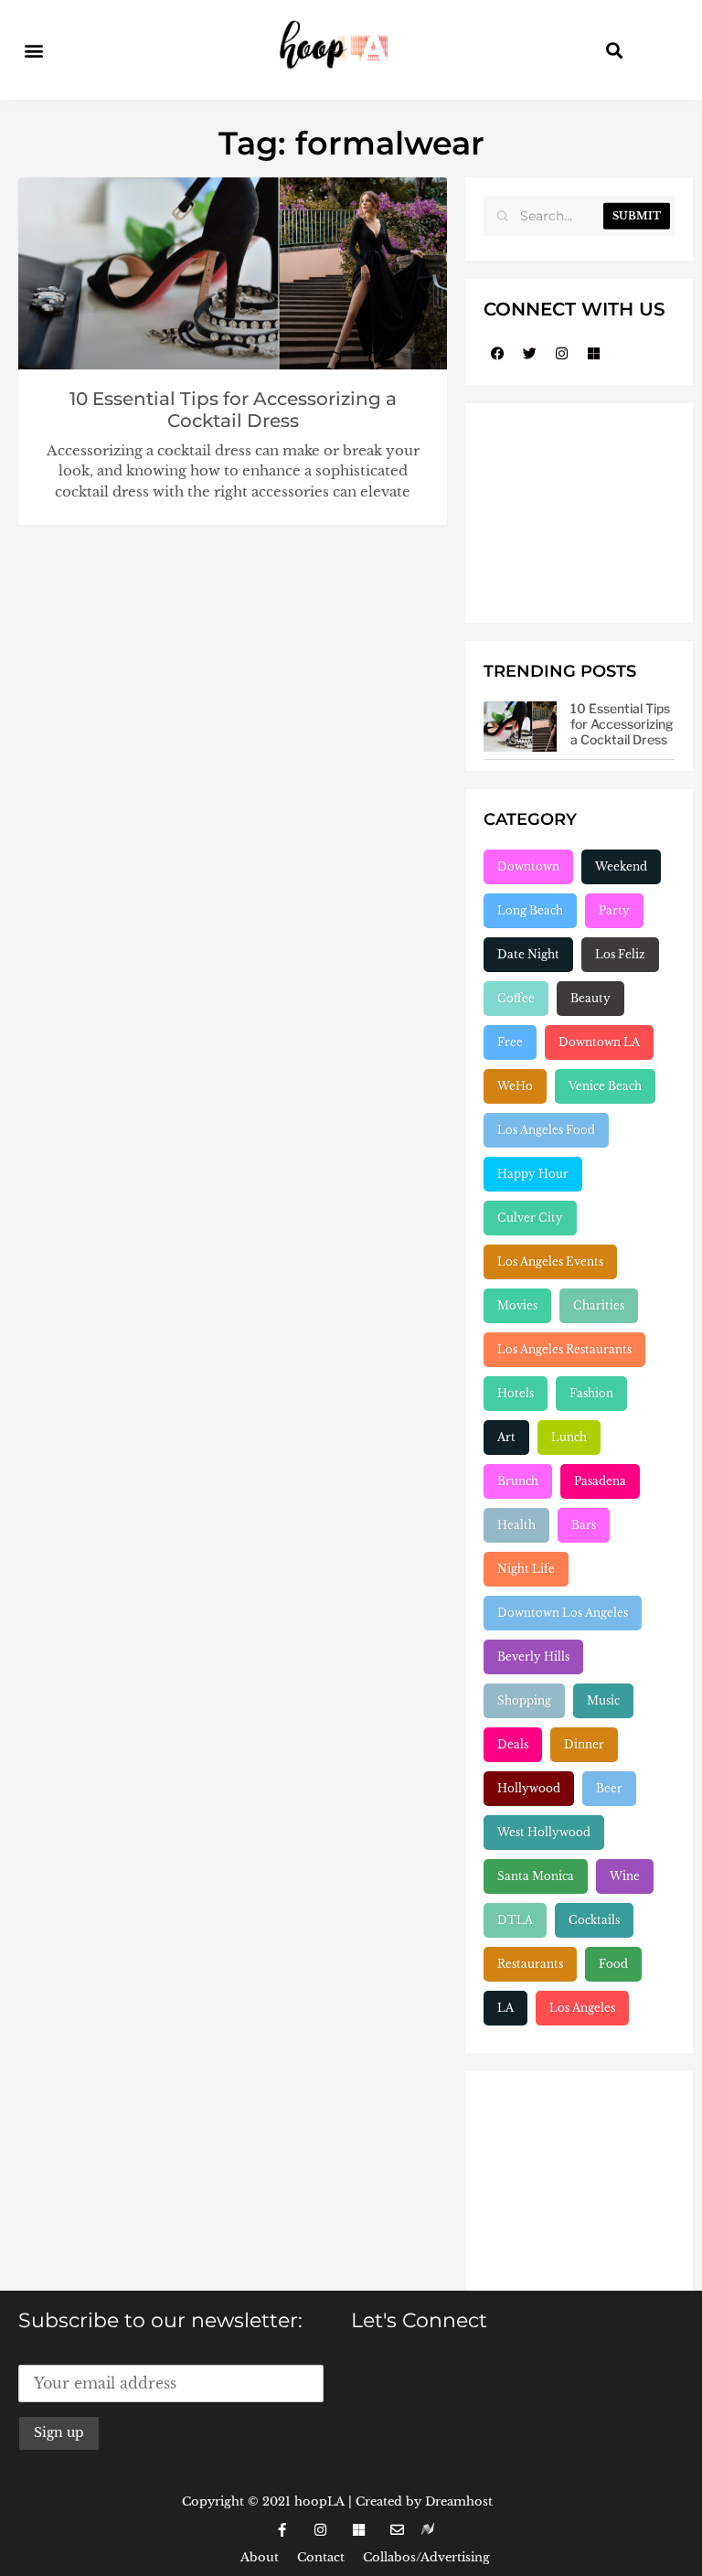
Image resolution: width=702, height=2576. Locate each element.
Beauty (590, 998)
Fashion (591, 1393)
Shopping (524, 1700)
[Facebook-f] (282, 2529)
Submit (637, 216)
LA (505, 2008)
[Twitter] (529, 353)
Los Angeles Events (550, 1261)
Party (614, 910)
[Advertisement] (579, 513)
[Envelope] (397, 2529)
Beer (609, 1788)
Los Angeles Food (546, 1130)
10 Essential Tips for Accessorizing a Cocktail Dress (233, 410)
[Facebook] (497, 353)
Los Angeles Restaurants (564, 1349)
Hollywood (529, 1788)
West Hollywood (544, 1832)
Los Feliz (620, 954)
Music (603, 1700)
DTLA (515, 1920)
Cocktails (594, 1920)
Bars (584, 1525)
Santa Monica (536, 1876)
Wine (625, 1876)
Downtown (528, 866)
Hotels (516, 1393)
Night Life (526, 1569)
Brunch (518, 1481)
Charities (599, 1305)
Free (510, 1042)
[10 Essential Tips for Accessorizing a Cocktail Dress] (520, 727)
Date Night (528, 954)
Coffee (516, 998)
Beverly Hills (533, 1657)
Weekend (621, 866)
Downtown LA (599, 1042)
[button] (33, 50)
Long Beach (530, 910)
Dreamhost (459, 2501)
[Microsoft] (593, 353)
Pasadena (600, 1481)
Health (516, 1525)
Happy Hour (533, 1174)
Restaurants (530, 1964)
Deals (513, 1744)
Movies (517, 1305)
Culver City (530, 1218)
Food (613, 1964)
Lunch (569, 1437)
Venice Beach (605, 1086)
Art (506, 1437)
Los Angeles (582, 2008)
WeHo (515, 1086)
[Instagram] (561, 353)
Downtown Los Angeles (563, 1613)
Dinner (584, 1744)
